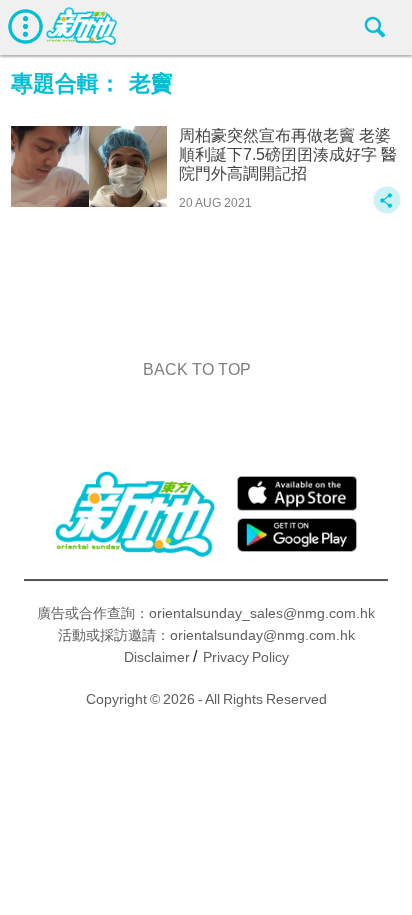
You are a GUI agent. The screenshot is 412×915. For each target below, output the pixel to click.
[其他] (387, 209)
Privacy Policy (246, 657)
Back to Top (197, 369)
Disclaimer (157, 657)
